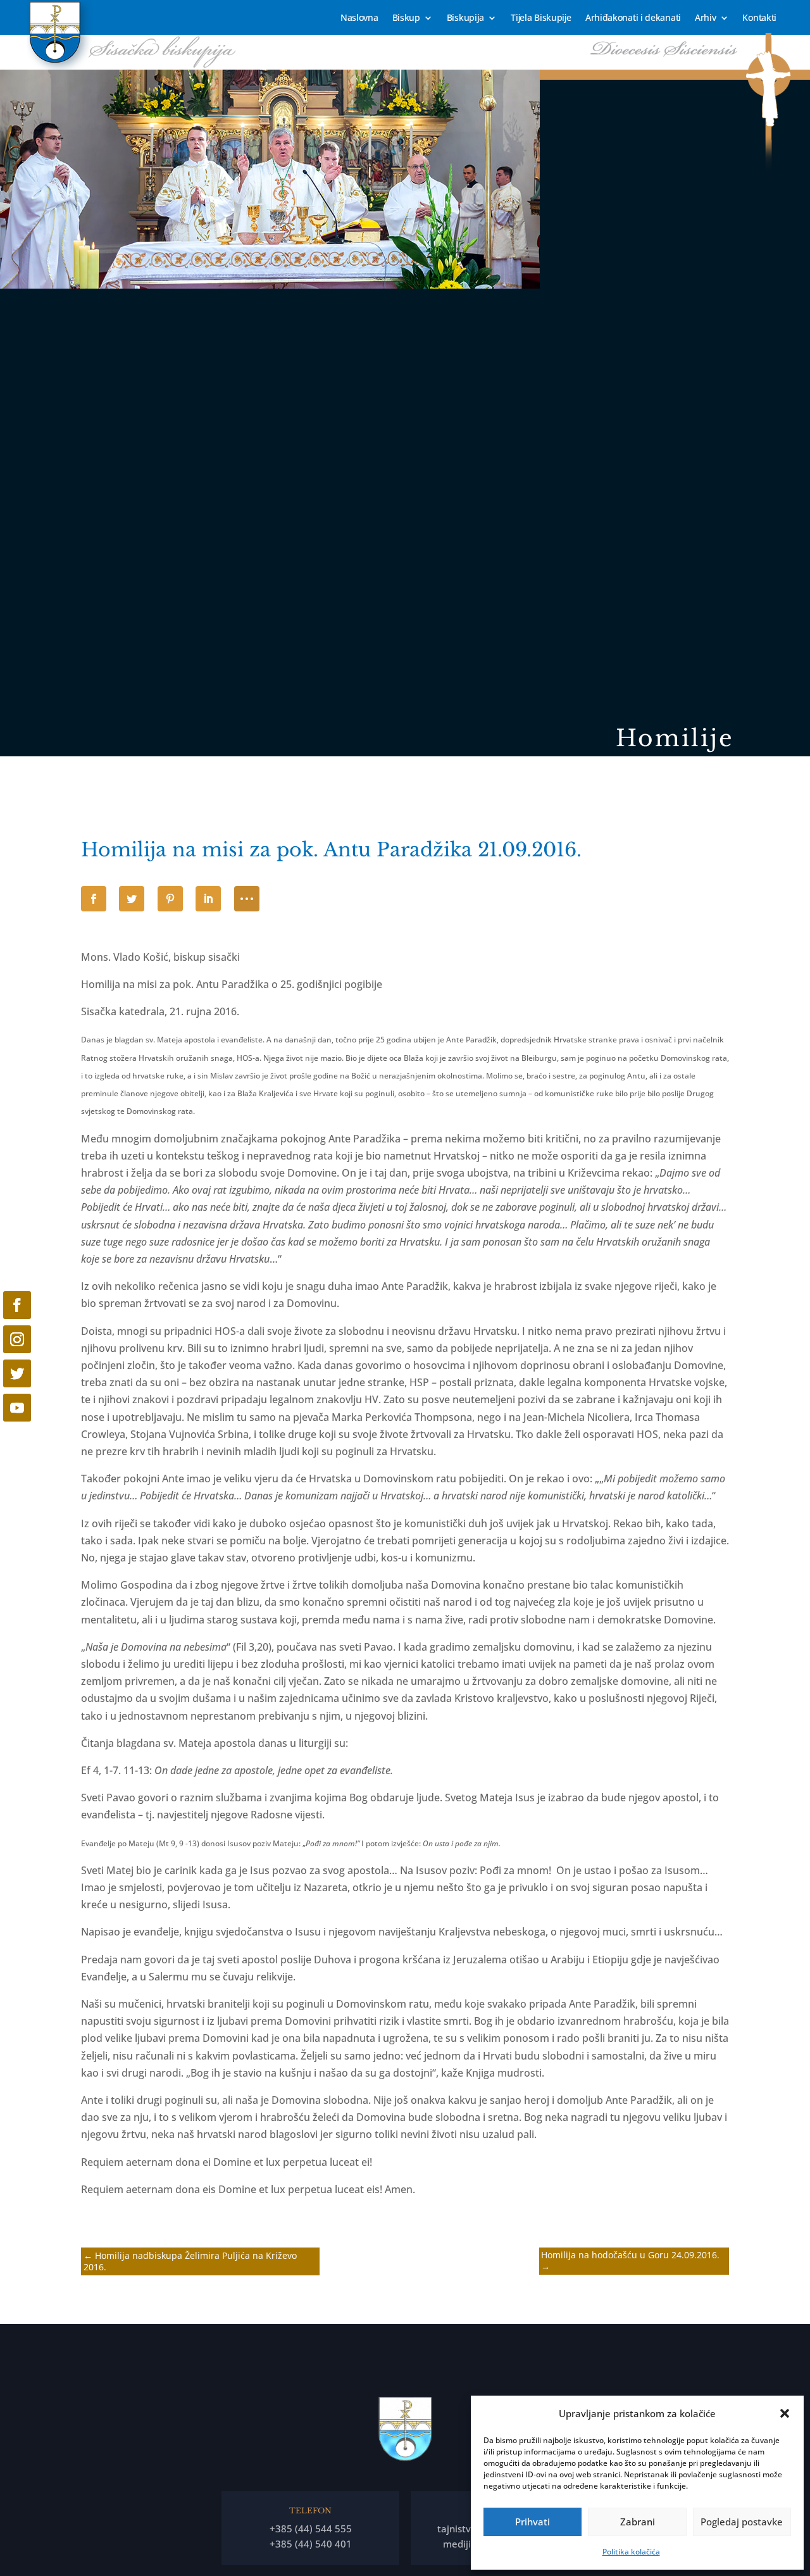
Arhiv (706, 18)
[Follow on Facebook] (17, 1305)
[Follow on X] (17, 1373)
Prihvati (533, 2522)
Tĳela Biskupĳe (541, 18)
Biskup (406, 18)
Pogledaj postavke (742, 2522)
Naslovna (359, 18)
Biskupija (465, 18)
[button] (785, 2413)
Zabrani (638, 2522)
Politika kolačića (631, 2552)
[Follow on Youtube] (17, 1408)
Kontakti (759, 18)
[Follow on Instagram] (17, 1339)
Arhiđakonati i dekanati (633, 18)
